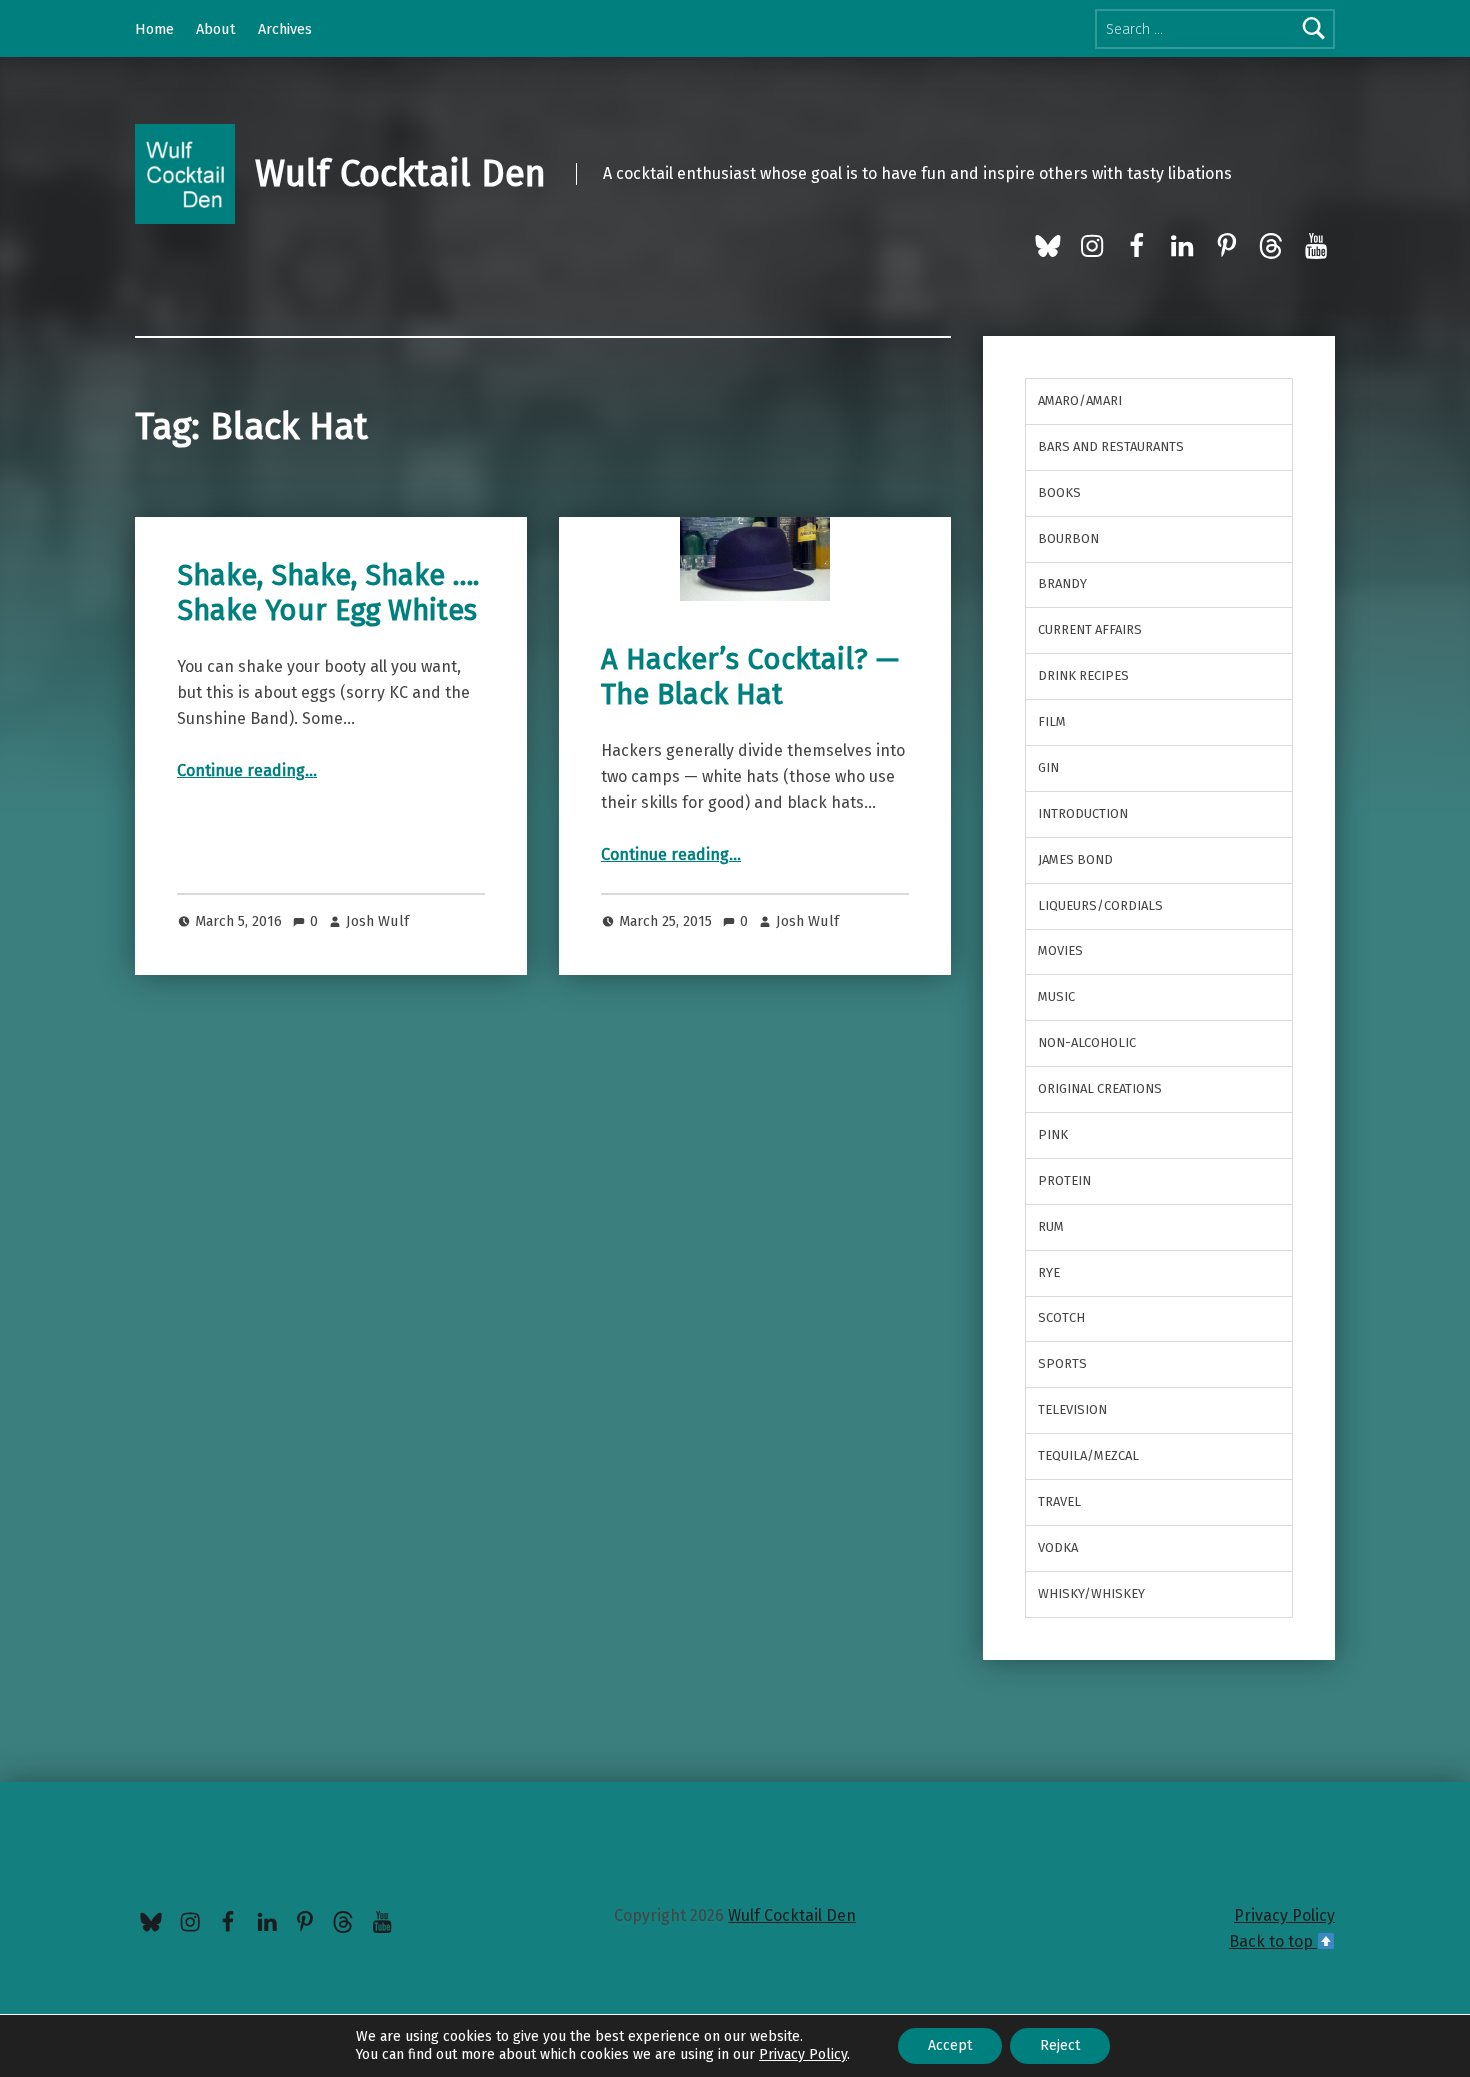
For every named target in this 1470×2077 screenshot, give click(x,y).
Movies (1060, 950)
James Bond (1075, 859)
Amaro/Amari (1080, 400)
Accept (950, 2045)
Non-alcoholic (1087, 1042)
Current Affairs (1090, 629)
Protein (1064, 1180)
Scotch (1061, 1317)
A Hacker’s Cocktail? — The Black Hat (750, 676)
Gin (1048, 767)
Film (1052, 721)
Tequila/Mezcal (1088, 1455)
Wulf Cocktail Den (400, 174)
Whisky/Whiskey (1091, 1593)
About (216, 29)
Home (154, 29)
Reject (1060, 2045)
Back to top (1273, 1941)
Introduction (1083, 813)
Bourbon (1068, 538)
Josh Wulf (377, 921)
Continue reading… (247, 770)
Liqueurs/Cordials (1100, 905)
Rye (1049, 1272)
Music (1056, 996)
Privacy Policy (1284, 1915)
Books (1059, 492)
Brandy (1062, 583)
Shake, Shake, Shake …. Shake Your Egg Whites (328, 592)
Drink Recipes (1083, 675)
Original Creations (1100, 1088)
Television (1072, 1409)
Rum (1051, 1226)
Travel (1059, 1501)
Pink (1053, 1134)
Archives (285, 29)
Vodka (1058, 1547)
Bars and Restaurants (1111, 446)
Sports (1062, 1363)
